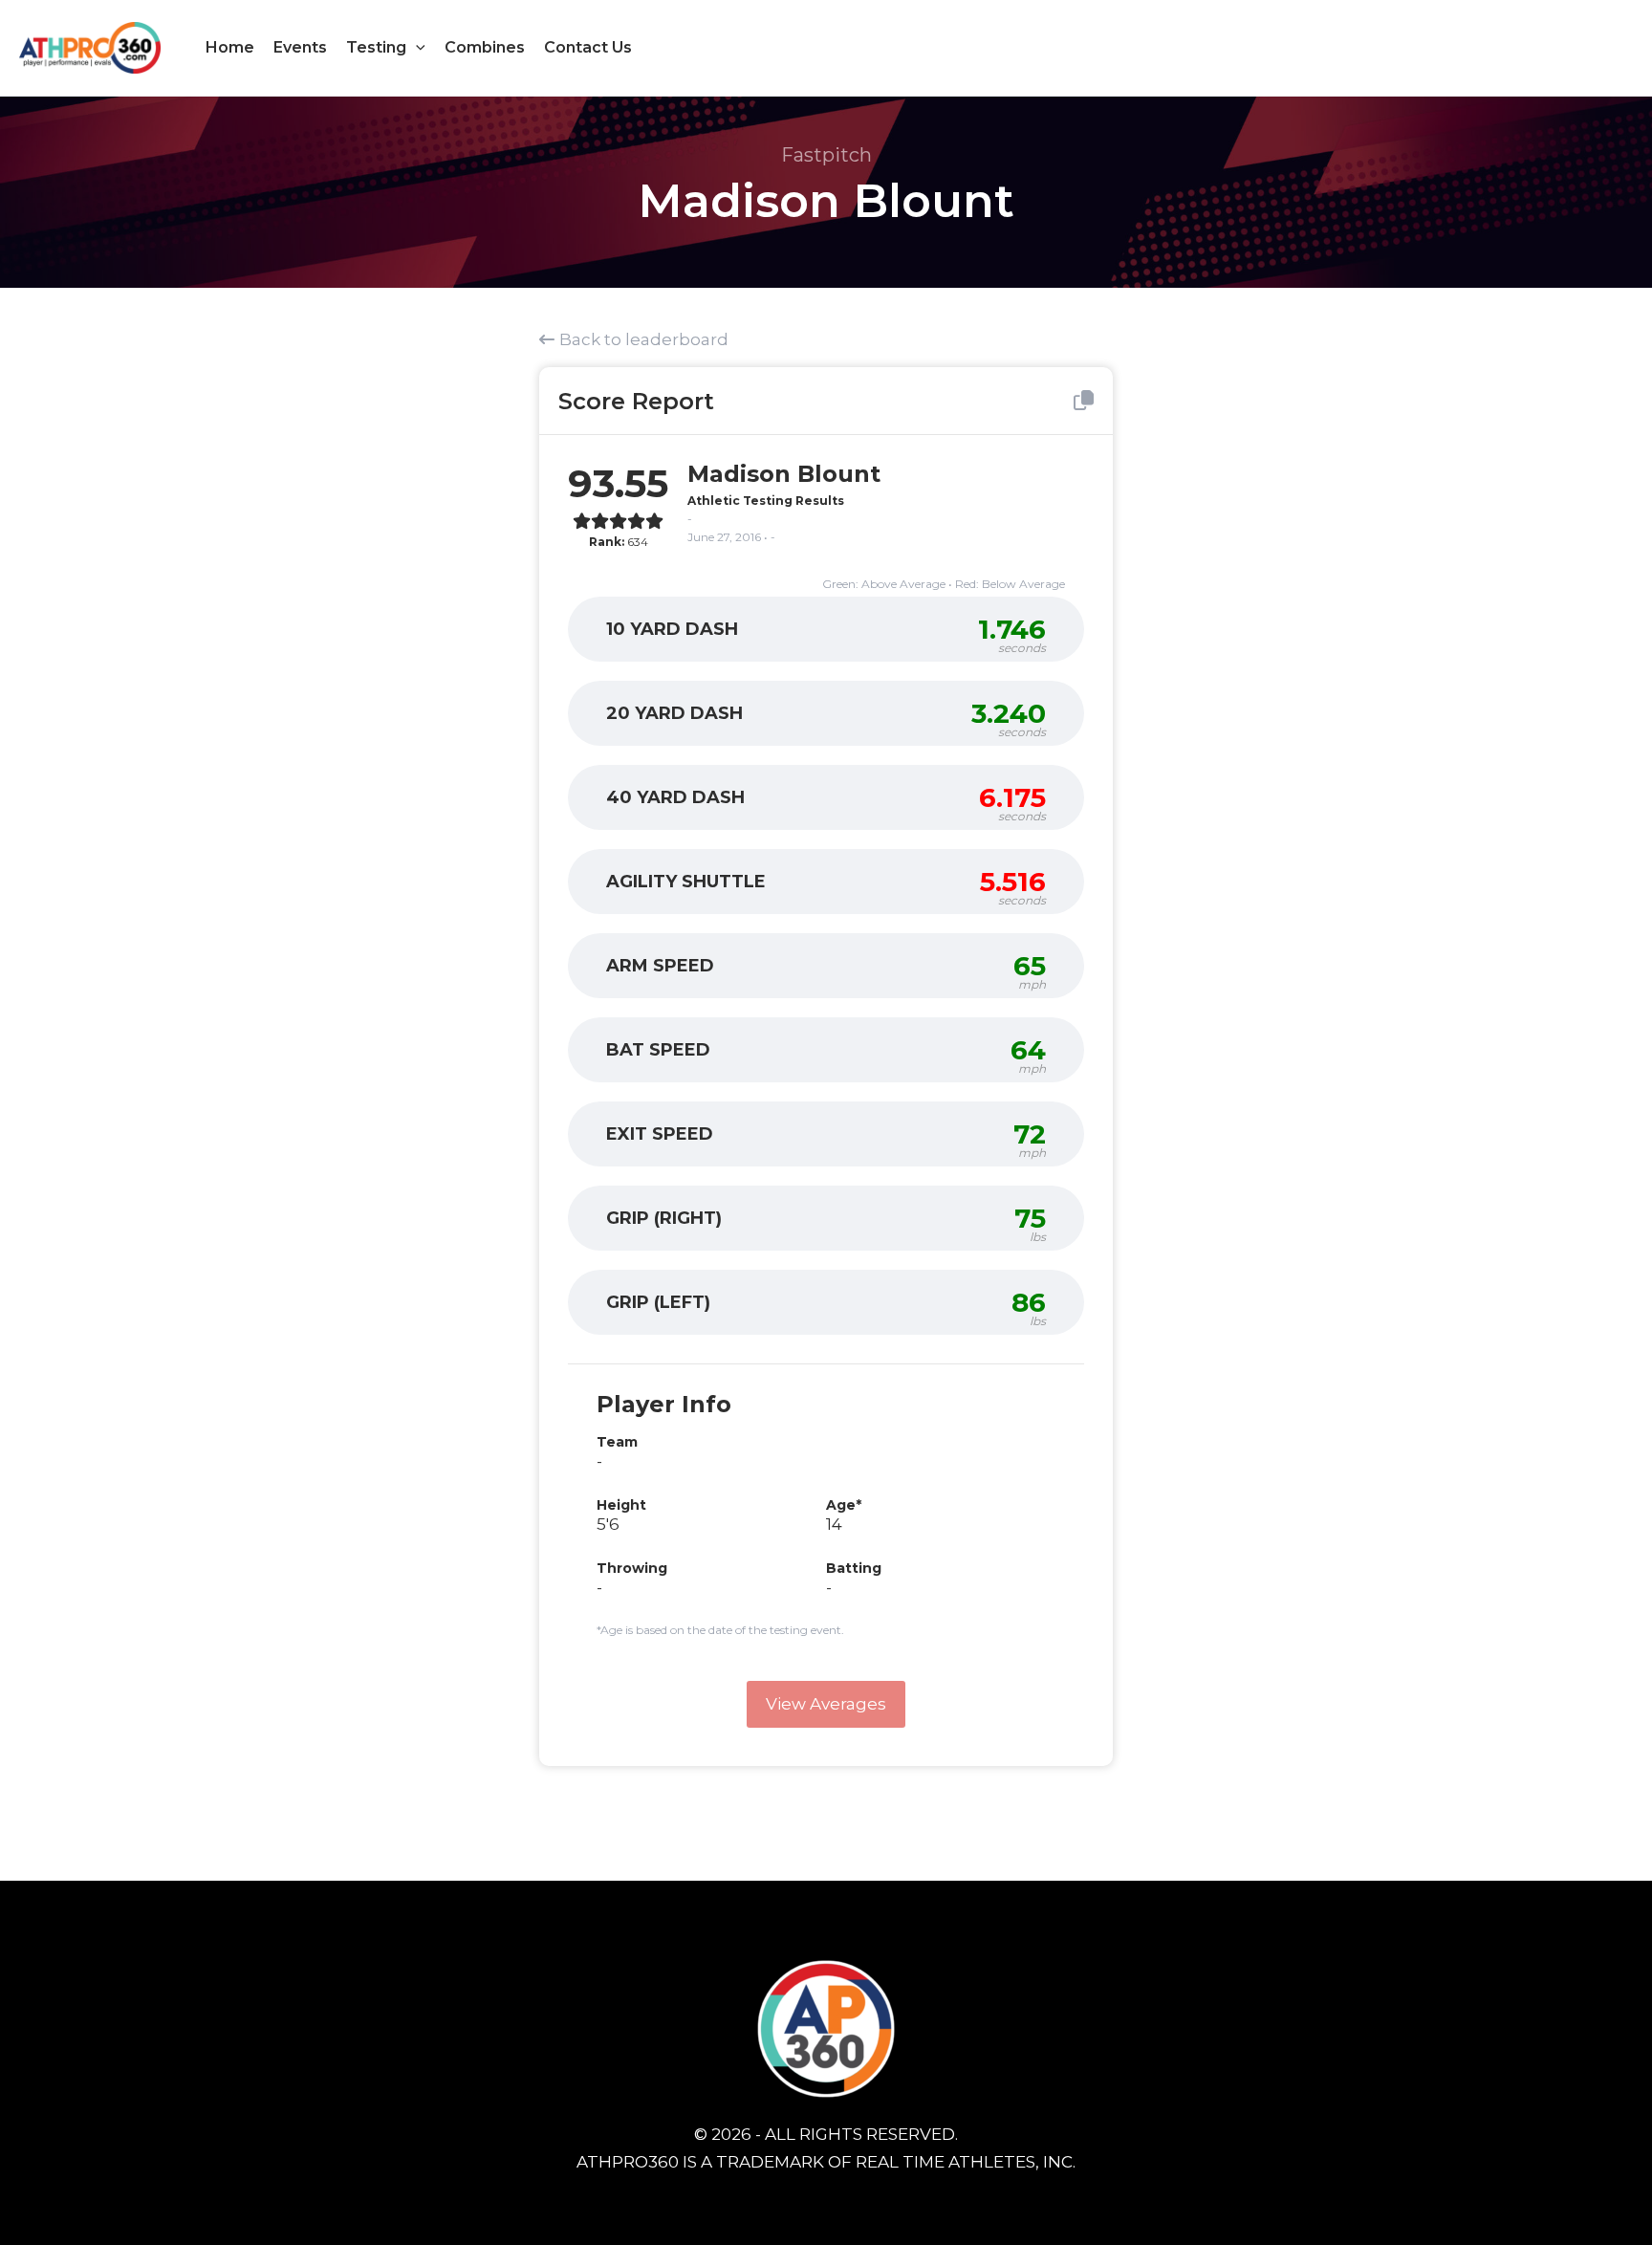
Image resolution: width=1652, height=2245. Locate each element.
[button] (416, 48)
